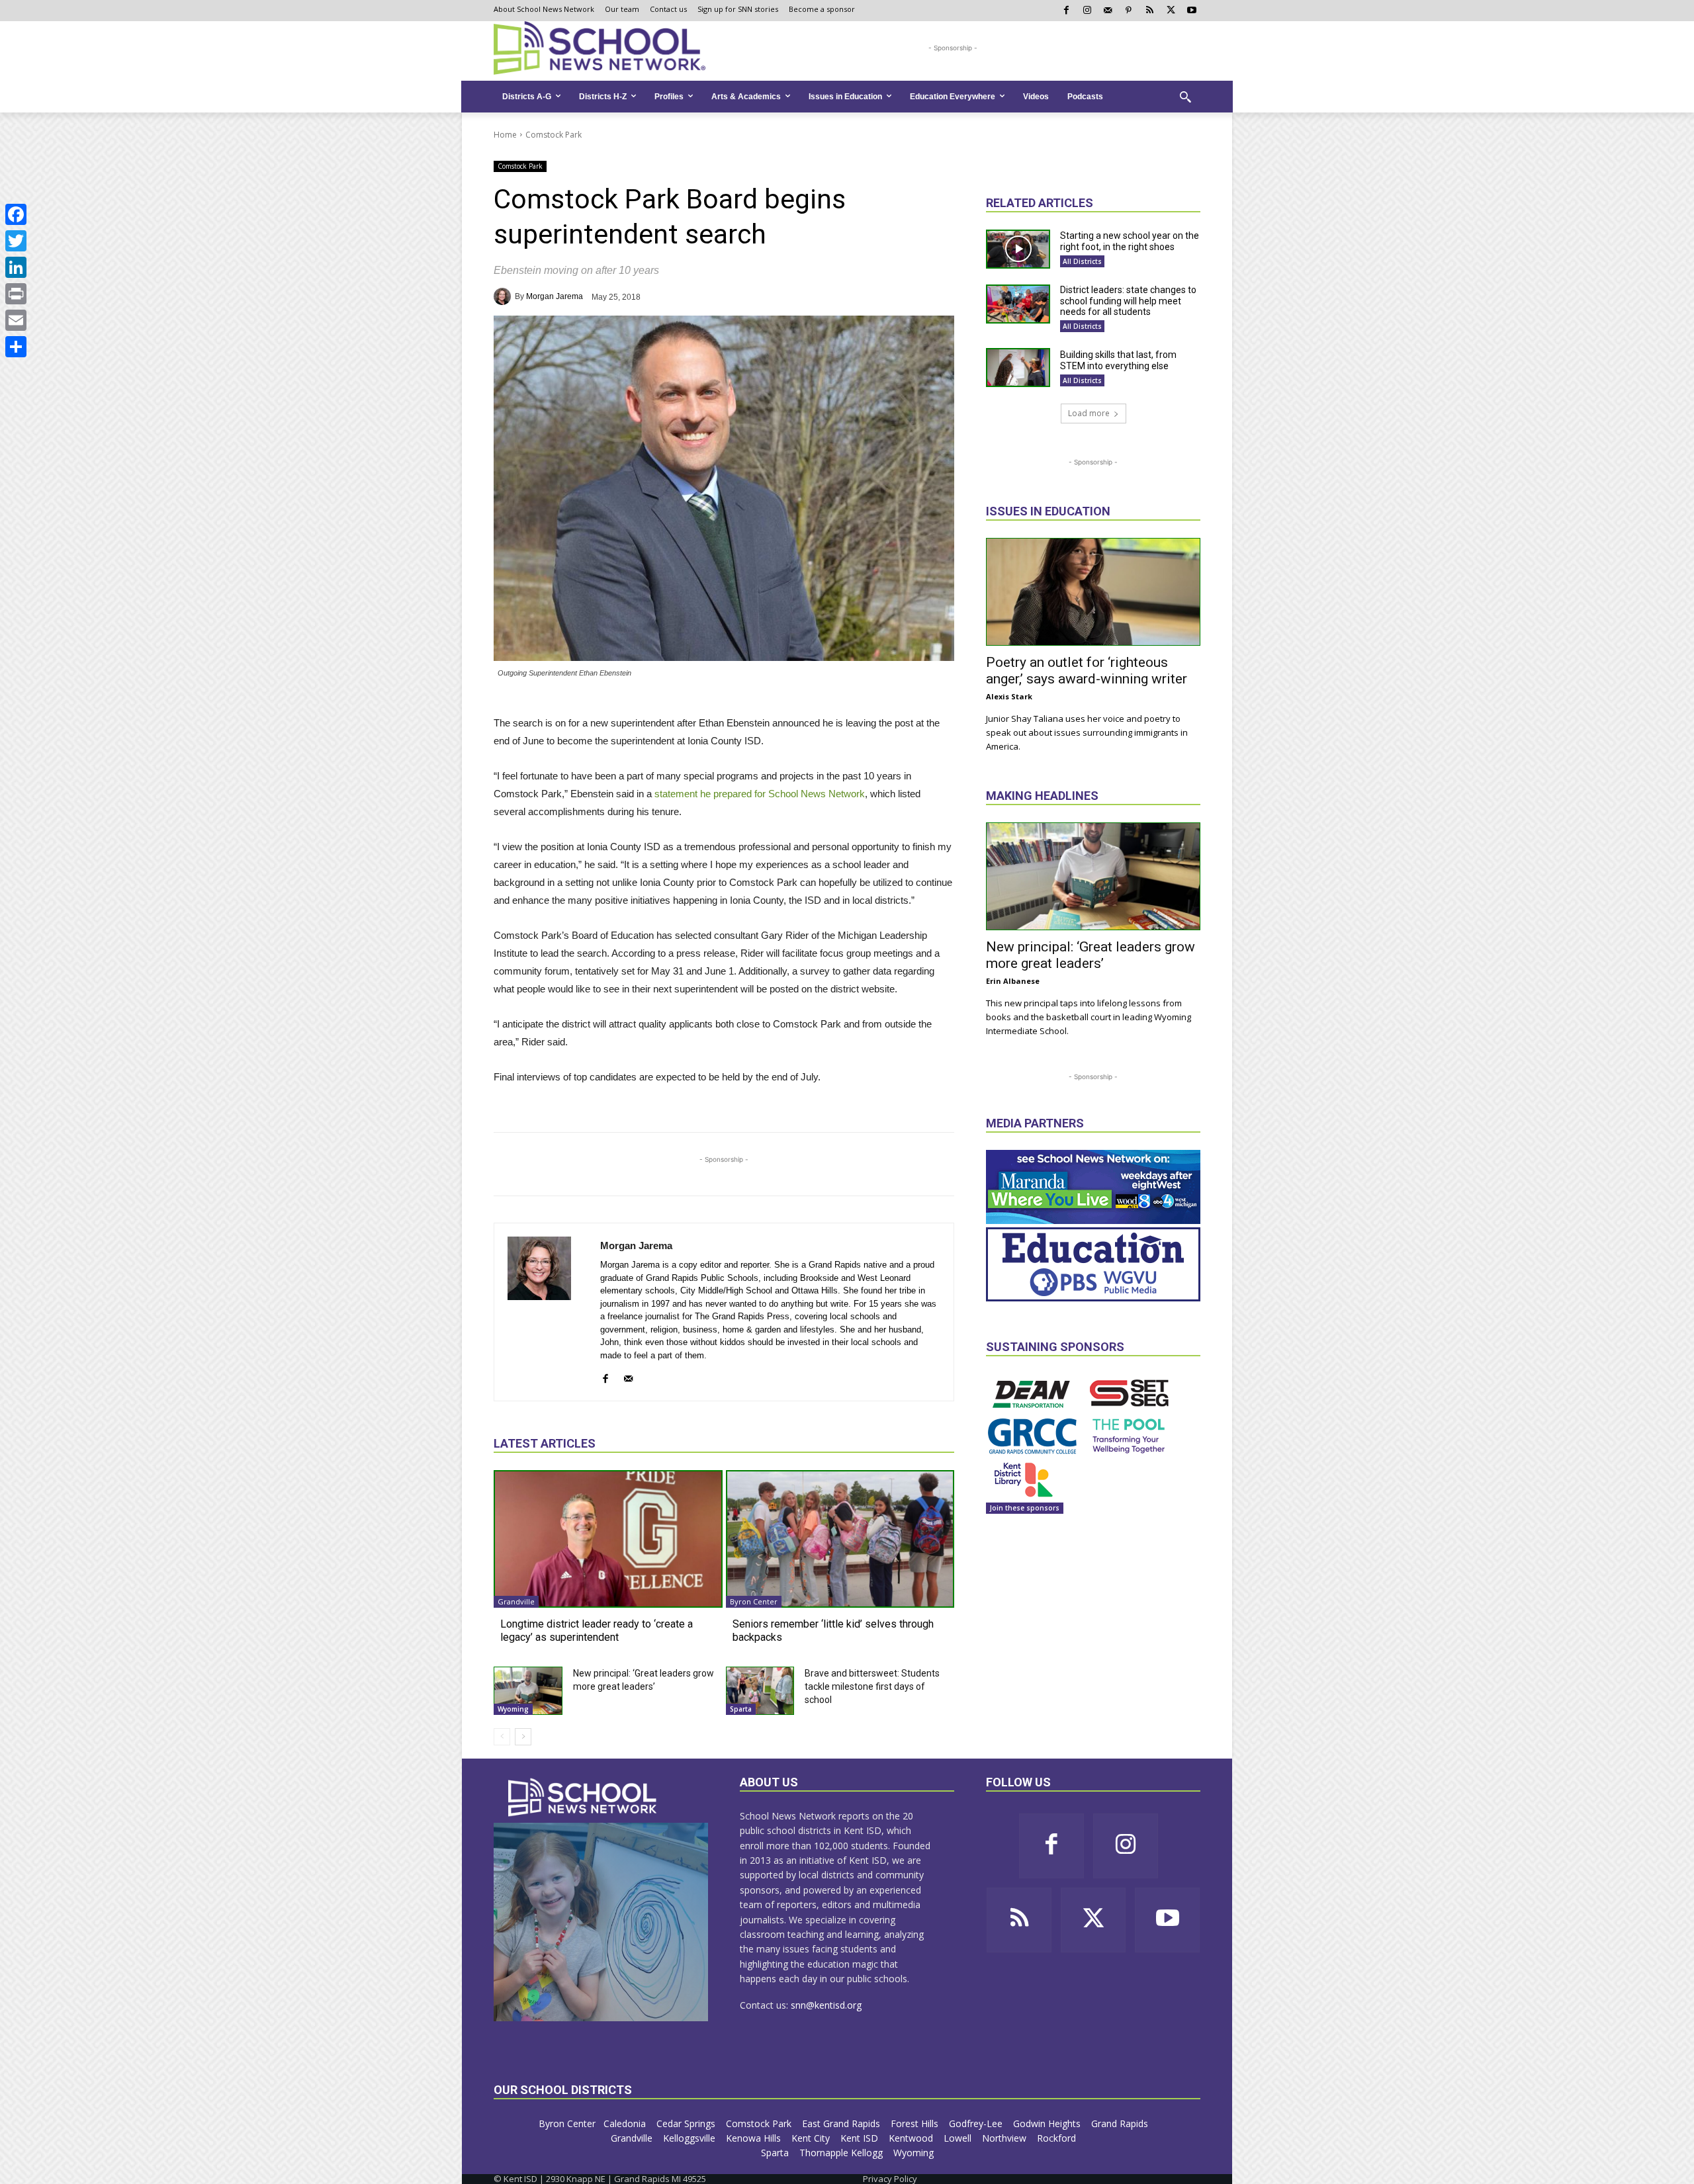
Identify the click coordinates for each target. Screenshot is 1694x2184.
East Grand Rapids (842, 2123)
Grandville (516, 1601)
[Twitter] (16, 241)
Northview (1005, 2138)
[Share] (16, 347)
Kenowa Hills (755, 2138)
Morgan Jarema (555, 296)
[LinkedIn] (16, 267)
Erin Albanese (1013, 981)
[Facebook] (16, 214)
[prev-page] (502, 1737)
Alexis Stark (1009, 696)
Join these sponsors (1025, 1508)
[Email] (16, 320)
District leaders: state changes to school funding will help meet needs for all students (1128, 301)
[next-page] (523, 1737)
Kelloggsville (691, 2138)
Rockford (1058, 2138)
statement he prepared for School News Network (760, 794)
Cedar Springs (687, 2123)
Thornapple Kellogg (842, 2153)
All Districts (1082, 261)
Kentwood (912, 2138)
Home (505, 135)
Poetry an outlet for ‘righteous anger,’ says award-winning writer (1087, 671)
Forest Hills (916, 2123)
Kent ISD (861, 2138)
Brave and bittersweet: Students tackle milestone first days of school (872, 1686)
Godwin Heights (1048, 2123)
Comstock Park (554, 135)
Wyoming (513, 1709)
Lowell (959, 2138)
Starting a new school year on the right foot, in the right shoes (1130, 241)
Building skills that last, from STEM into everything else (1118, 360)
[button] (1185, 97)
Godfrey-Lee (977, 2123)
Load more (1089, 413)
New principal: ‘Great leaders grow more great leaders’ (1091, 955)
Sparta (741, 1709)
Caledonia (626, 2123)
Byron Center (754, 1601)
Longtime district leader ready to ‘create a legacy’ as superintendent (597, 1630)
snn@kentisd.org (826, 2005)
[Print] (16, 294)
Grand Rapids (1121, 2123)
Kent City (812, 2138)
